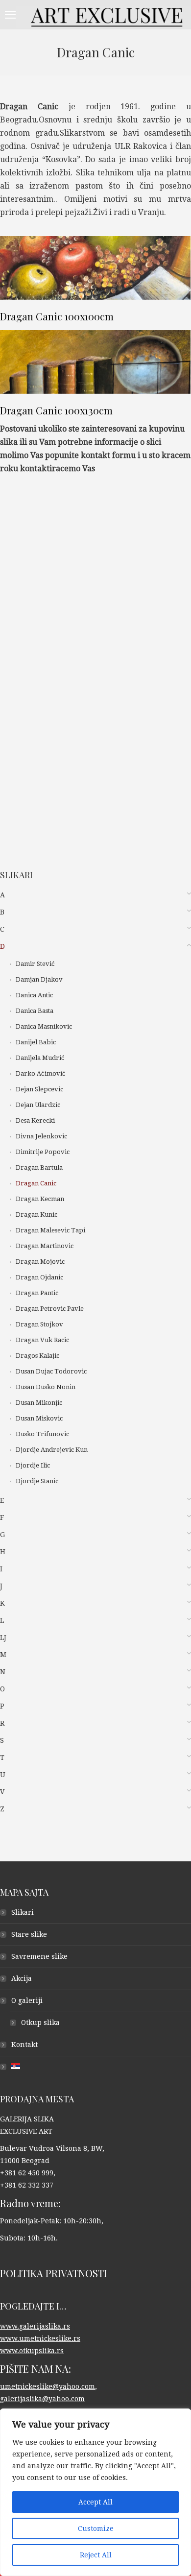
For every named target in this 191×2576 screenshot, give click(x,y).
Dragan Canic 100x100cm (57, 316)
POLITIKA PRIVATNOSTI (53, 2273)
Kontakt (24, 2045)
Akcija (22, 1978)
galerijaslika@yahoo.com (42, 2399)
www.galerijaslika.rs (35, 2326)
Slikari (23, 1912)
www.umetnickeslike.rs (40, 2338)
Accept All (95, 2502)
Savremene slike (39, 1956)
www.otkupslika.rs (32, 2351)
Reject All (96, 2555)
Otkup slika (40, 2022)
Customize (96, 2528)
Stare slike (29, 1934)
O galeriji (27, 2000)
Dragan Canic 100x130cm (56, 410)
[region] (95, 2492)
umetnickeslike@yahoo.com (48, 2386)
